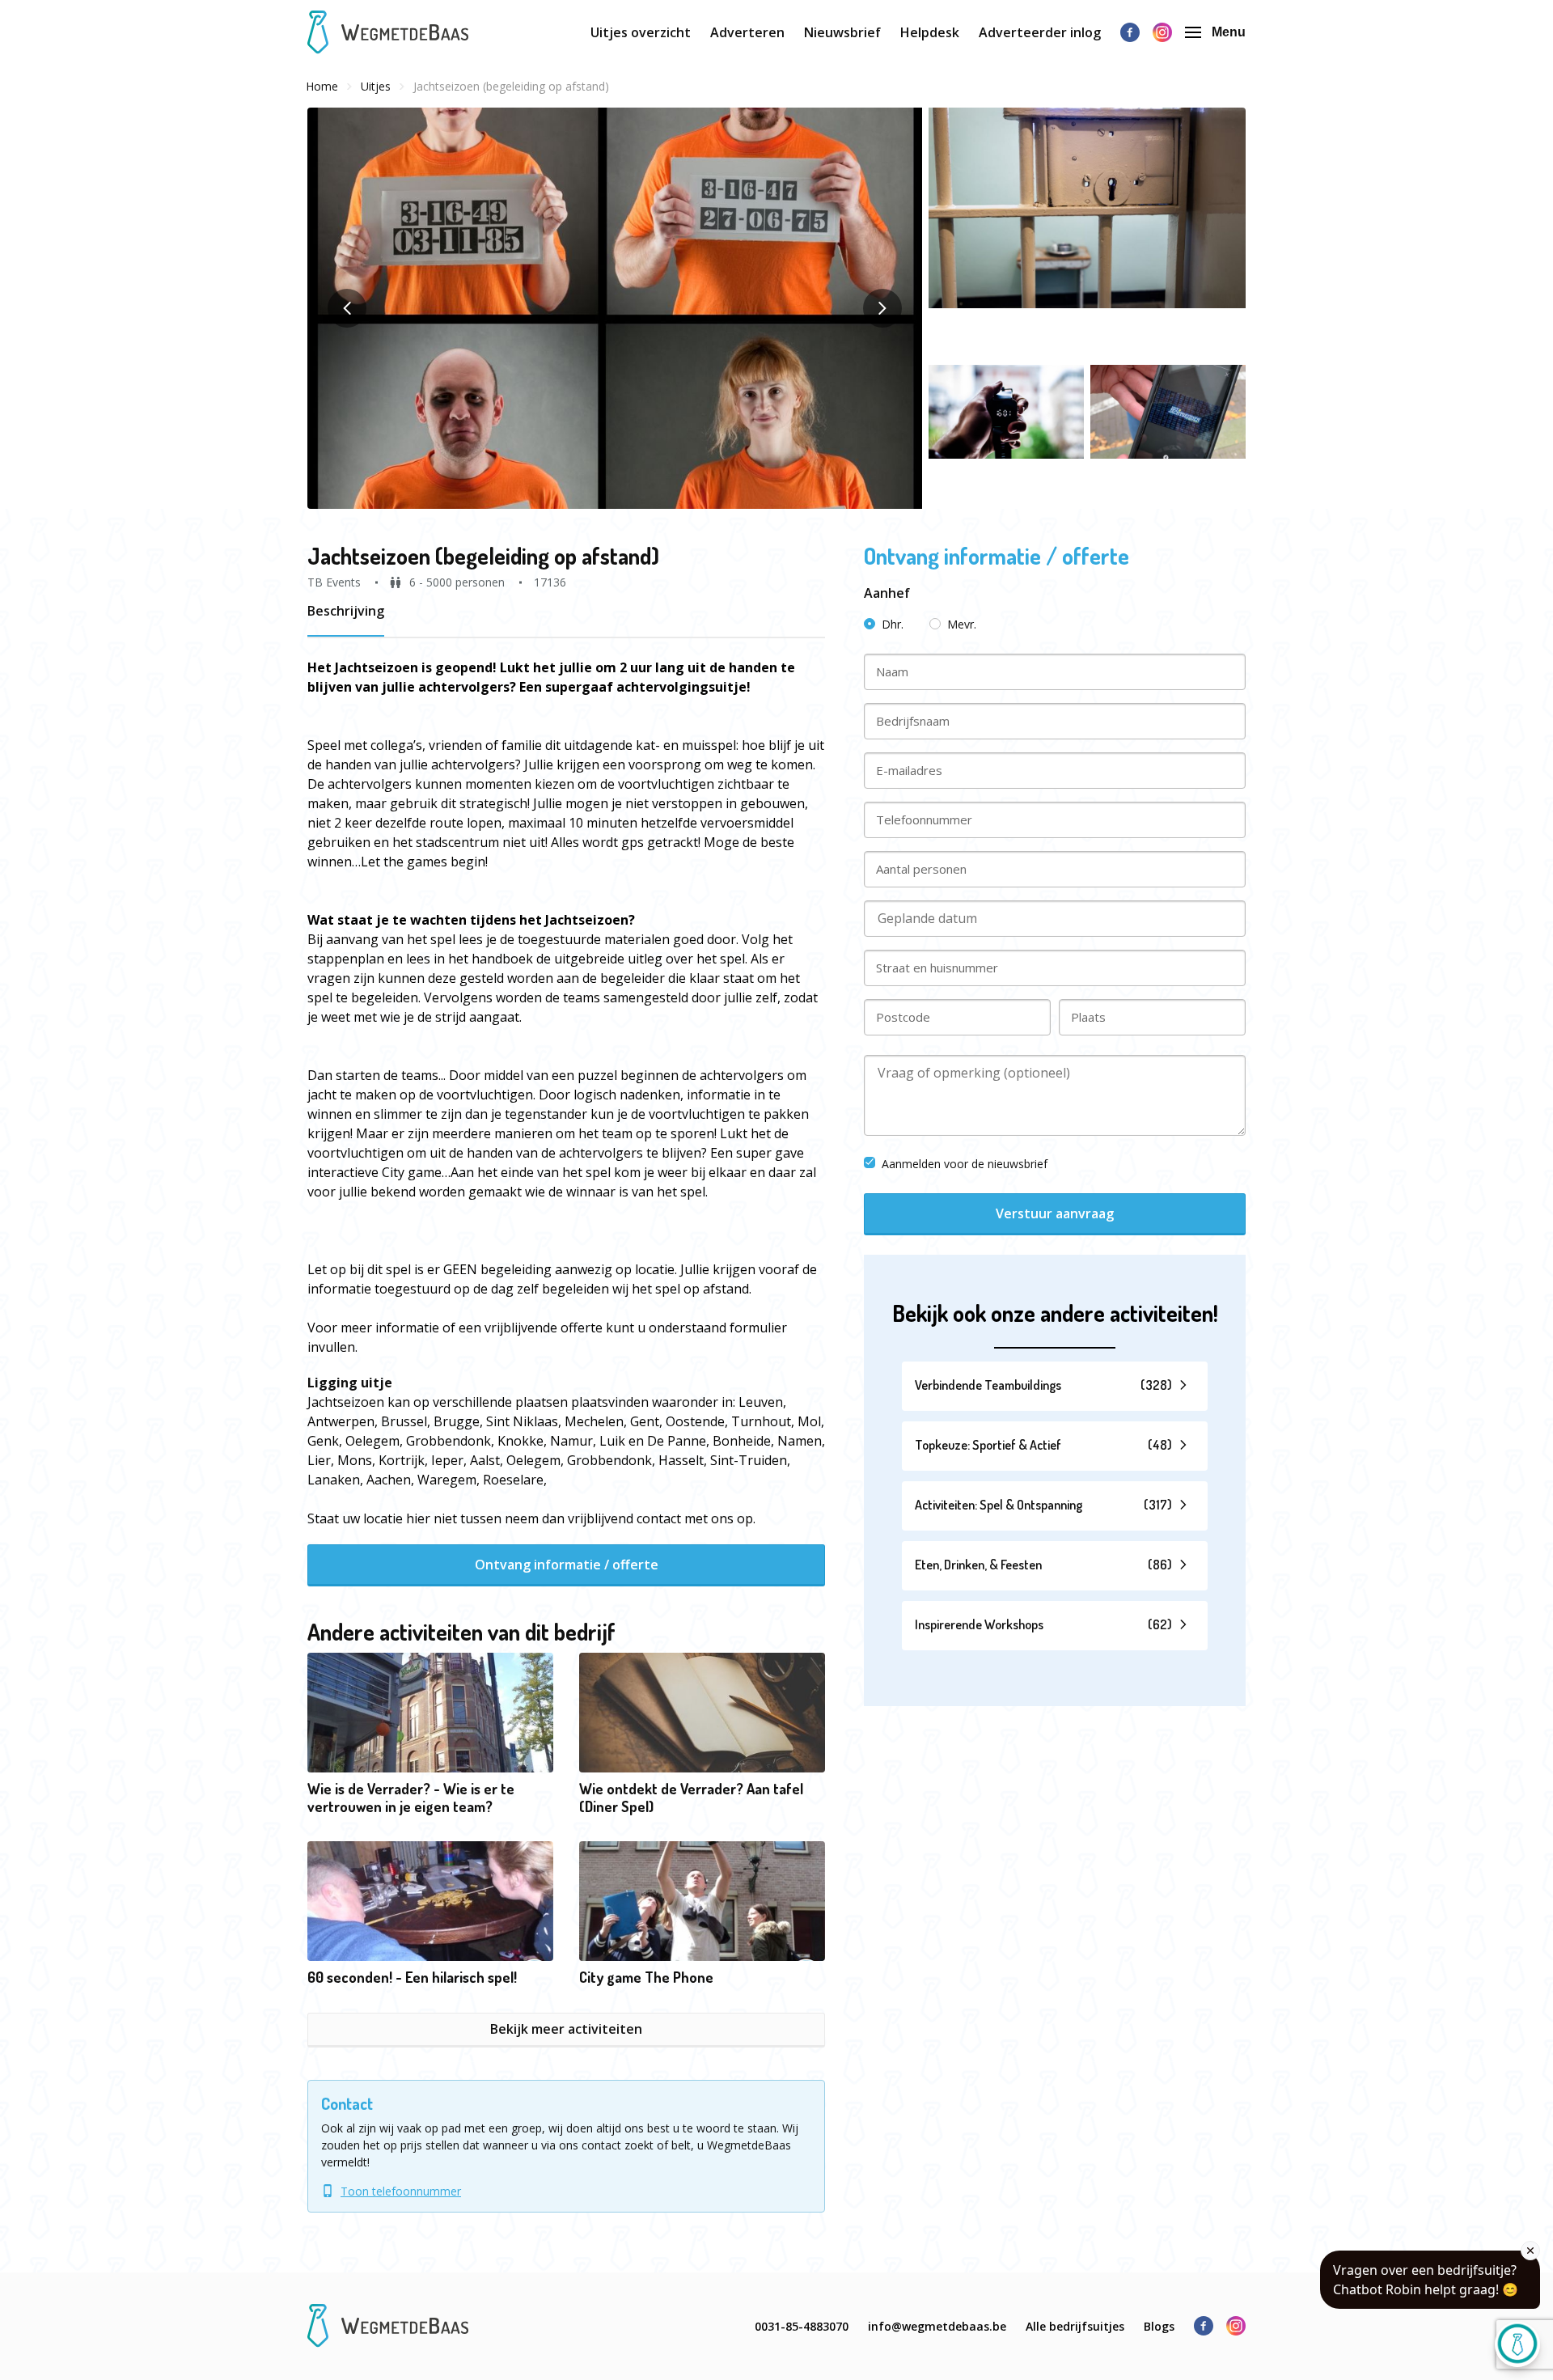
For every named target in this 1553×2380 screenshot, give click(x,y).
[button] (615, 308)
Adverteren (747, 32)
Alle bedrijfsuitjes (1075, 2326)
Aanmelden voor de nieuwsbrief (965, 1164)
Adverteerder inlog (1040, 32)
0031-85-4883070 (802, 2326)
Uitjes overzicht (641, 32)
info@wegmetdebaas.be (937, 2326)
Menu (1229, 32)
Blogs (1159, 2326)
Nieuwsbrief (842, 32)
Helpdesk (930, 32)
